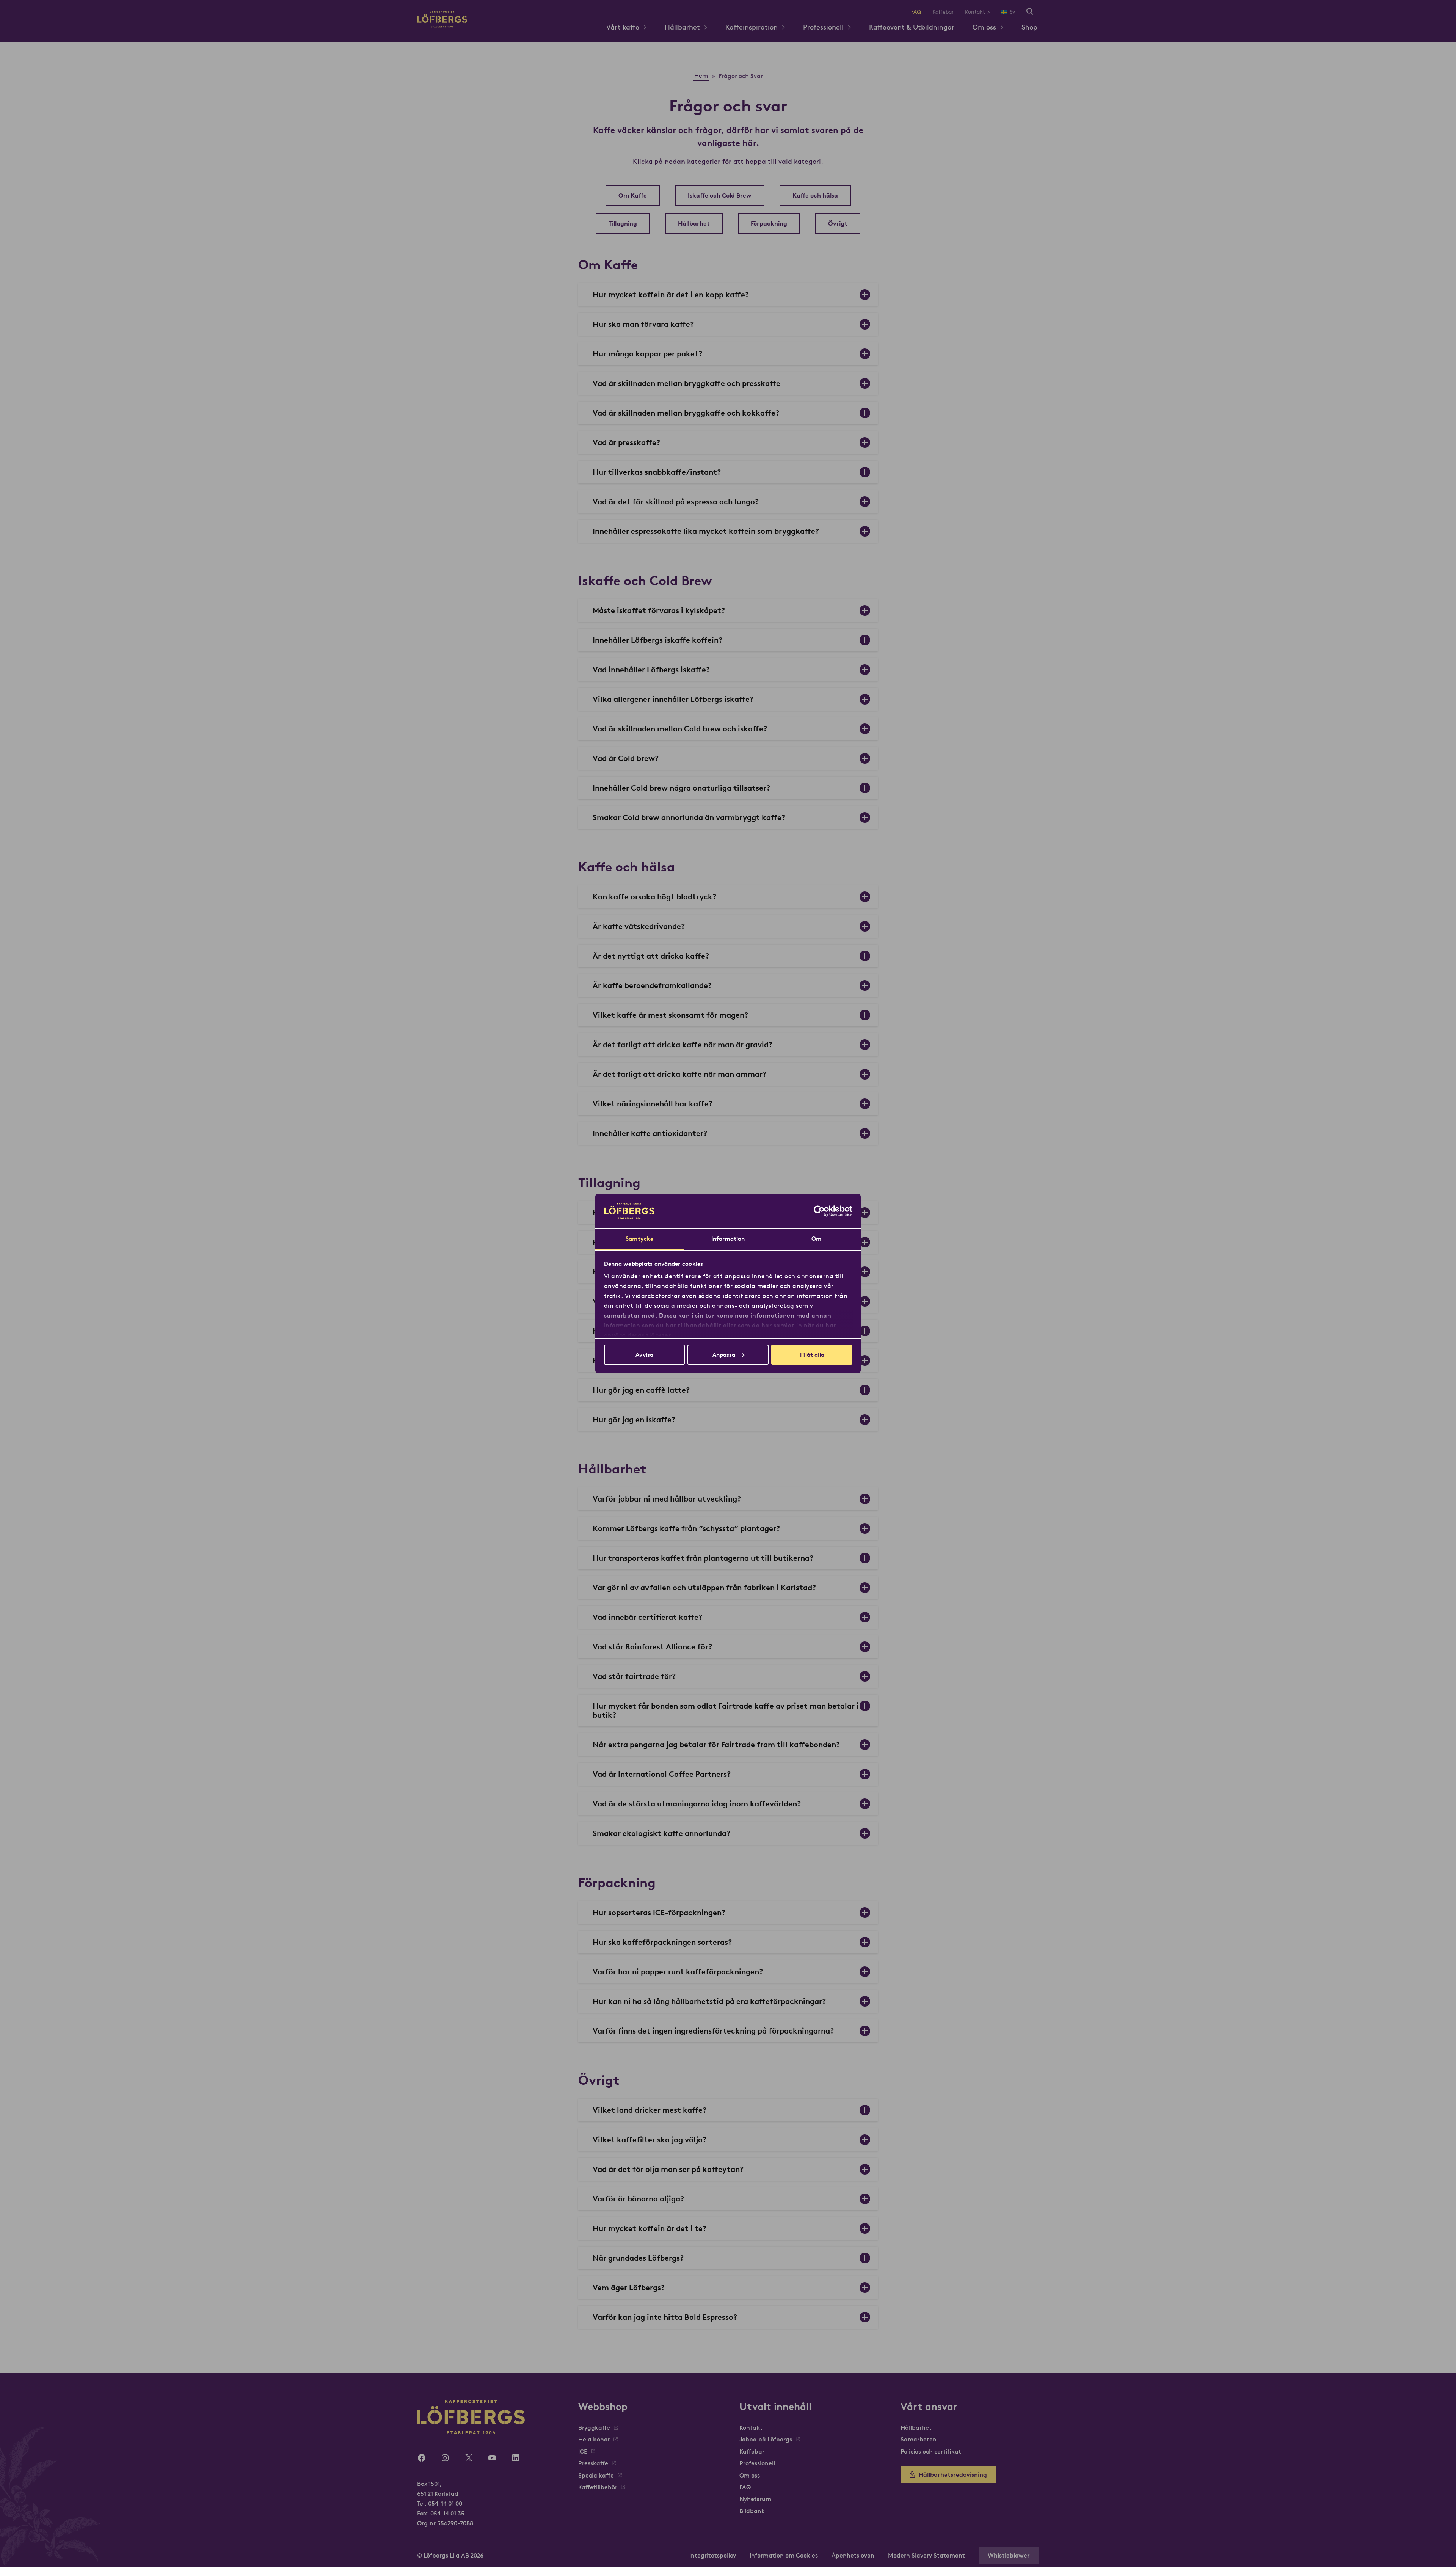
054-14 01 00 (445, 2503)
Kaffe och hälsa (815, 195)
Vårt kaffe (623, 27)
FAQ (916, 12)
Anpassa (724, 1355)
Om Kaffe (633, 195)
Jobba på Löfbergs (766, 2439)
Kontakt (975, 12)
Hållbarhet (682, 27)
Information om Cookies (784, 2555)
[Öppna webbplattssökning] (1030, 12)
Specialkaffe (596, 2475)
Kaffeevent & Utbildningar (912, 27)
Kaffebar (943, 12)
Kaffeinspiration (752, 27)
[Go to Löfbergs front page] (442, 25)
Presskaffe (593, 2463)
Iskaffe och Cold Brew (720, 195)
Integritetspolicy (713, 2555)
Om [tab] (816, 1239)
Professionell (823, 27)
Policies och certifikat (931, 2451)
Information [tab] (728, 1239)
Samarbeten (919, 2439)
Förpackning (769, 223)
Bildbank (752, 2511)
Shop (1029, 27)
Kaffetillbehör (598, 2487)
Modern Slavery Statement (926, 2555)
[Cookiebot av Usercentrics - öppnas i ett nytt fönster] (819, 1211)
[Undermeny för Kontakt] (991, 12)
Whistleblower (1009, 2555)
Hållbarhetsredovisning (953, 2474)
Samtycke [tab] (639, 1239)
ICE (583, 2451)
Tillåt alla (812, 1355)
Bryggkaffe (594, 2427)
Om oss (984, 27)
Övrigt (838, 223)
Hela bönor (594, 2439)
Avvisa (644, 1355)
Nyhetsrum (755, 2499)
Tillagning (623, 223)
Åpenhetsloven (853, 2555)
